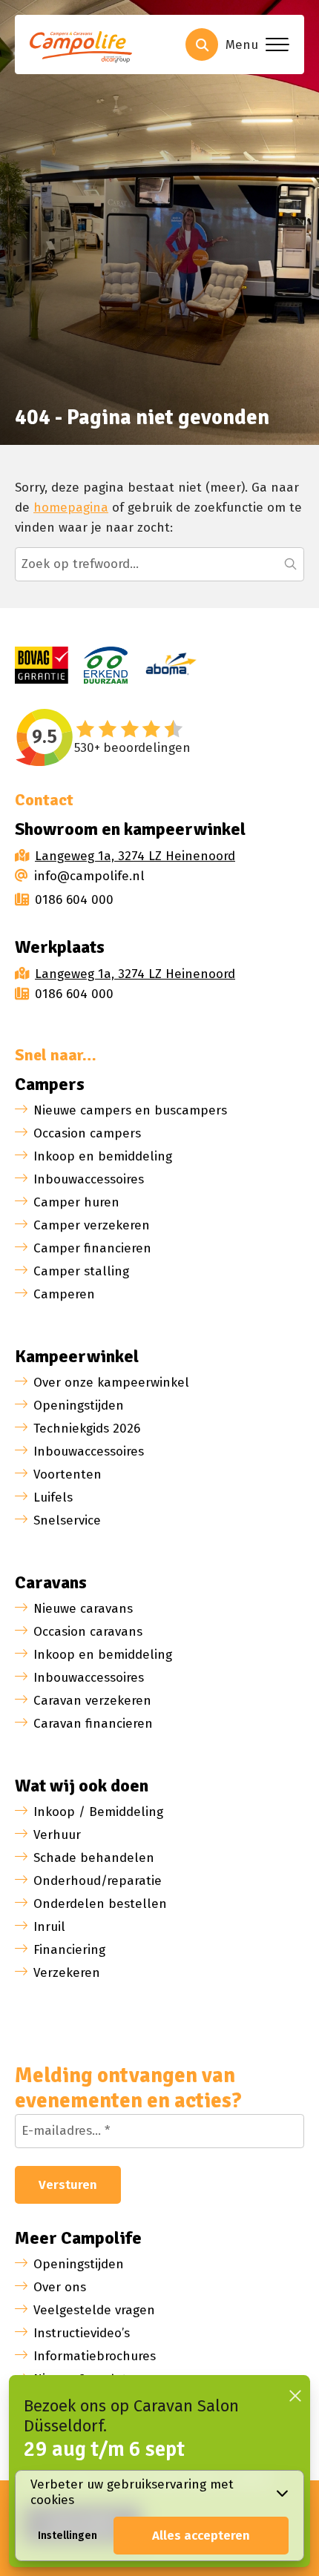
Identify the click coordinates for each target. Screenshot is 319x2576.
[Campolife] (85, 49)
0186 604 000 (74, 900)
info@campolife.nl (89, 876)
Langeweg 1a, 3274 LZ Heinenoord (135, 856)
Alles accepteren (201, 2536)
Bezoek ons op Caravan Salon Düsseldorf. (131, 2416)
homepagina (71, 508)
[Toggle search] (202, 44)
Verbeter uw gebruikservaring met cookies (132, 2492)
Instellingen (68, 2536)
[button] (290, 564)
